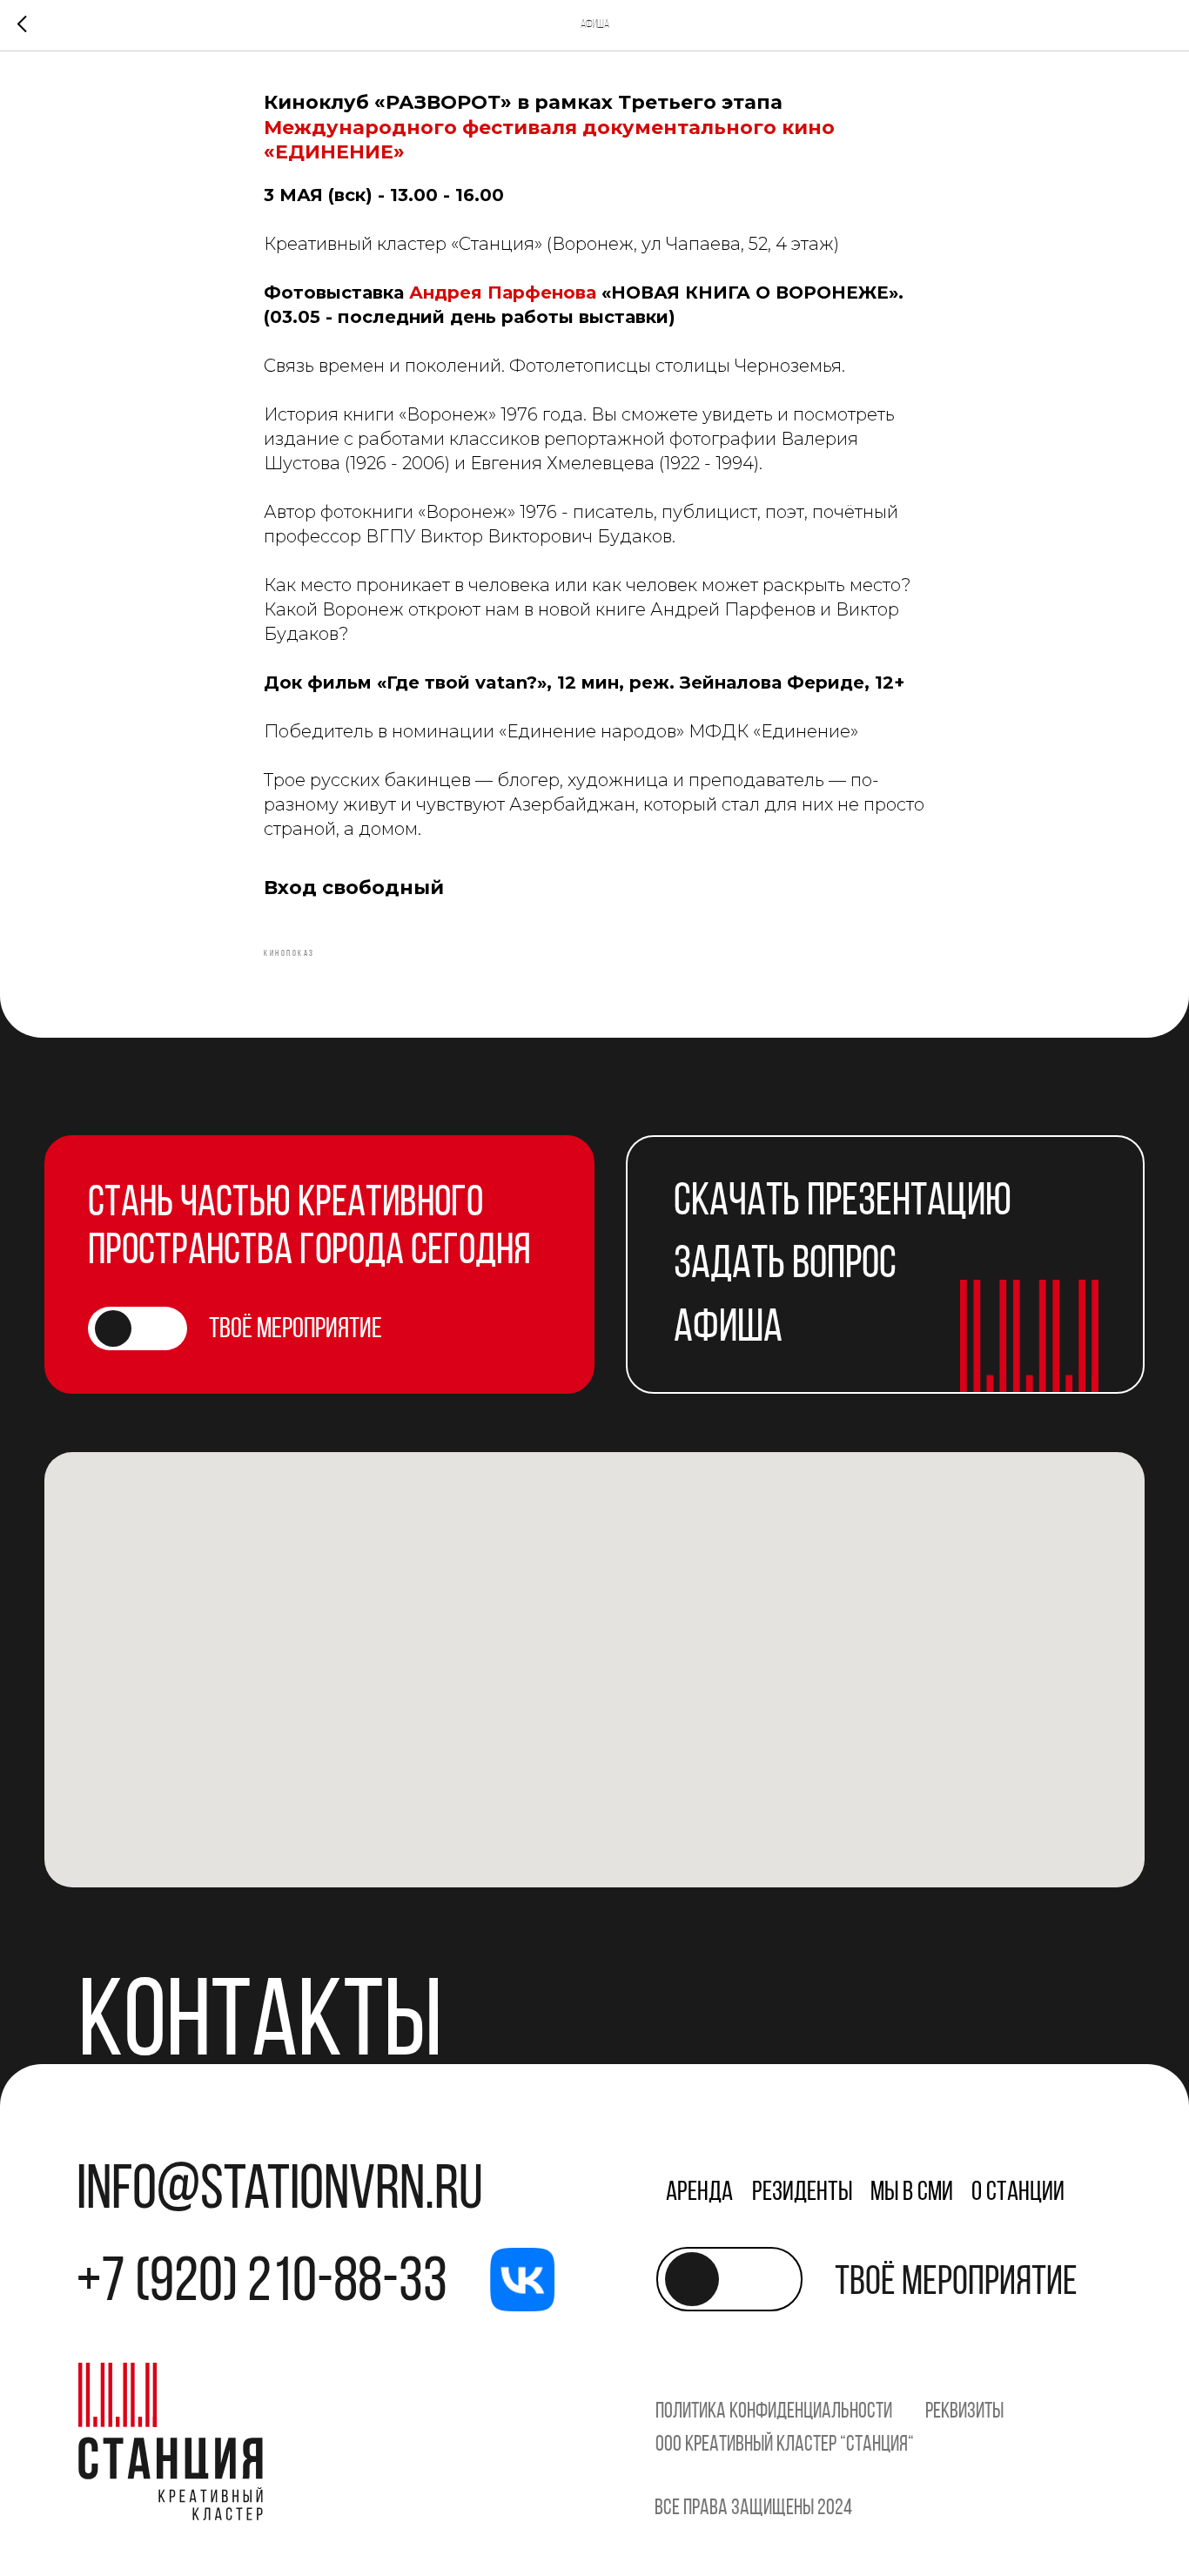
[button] (789, 1266)
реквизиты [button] (964, 2412)
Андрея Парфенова (503, 293)
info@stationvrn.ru (280, 2192)
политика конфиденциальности (774, 2412)
